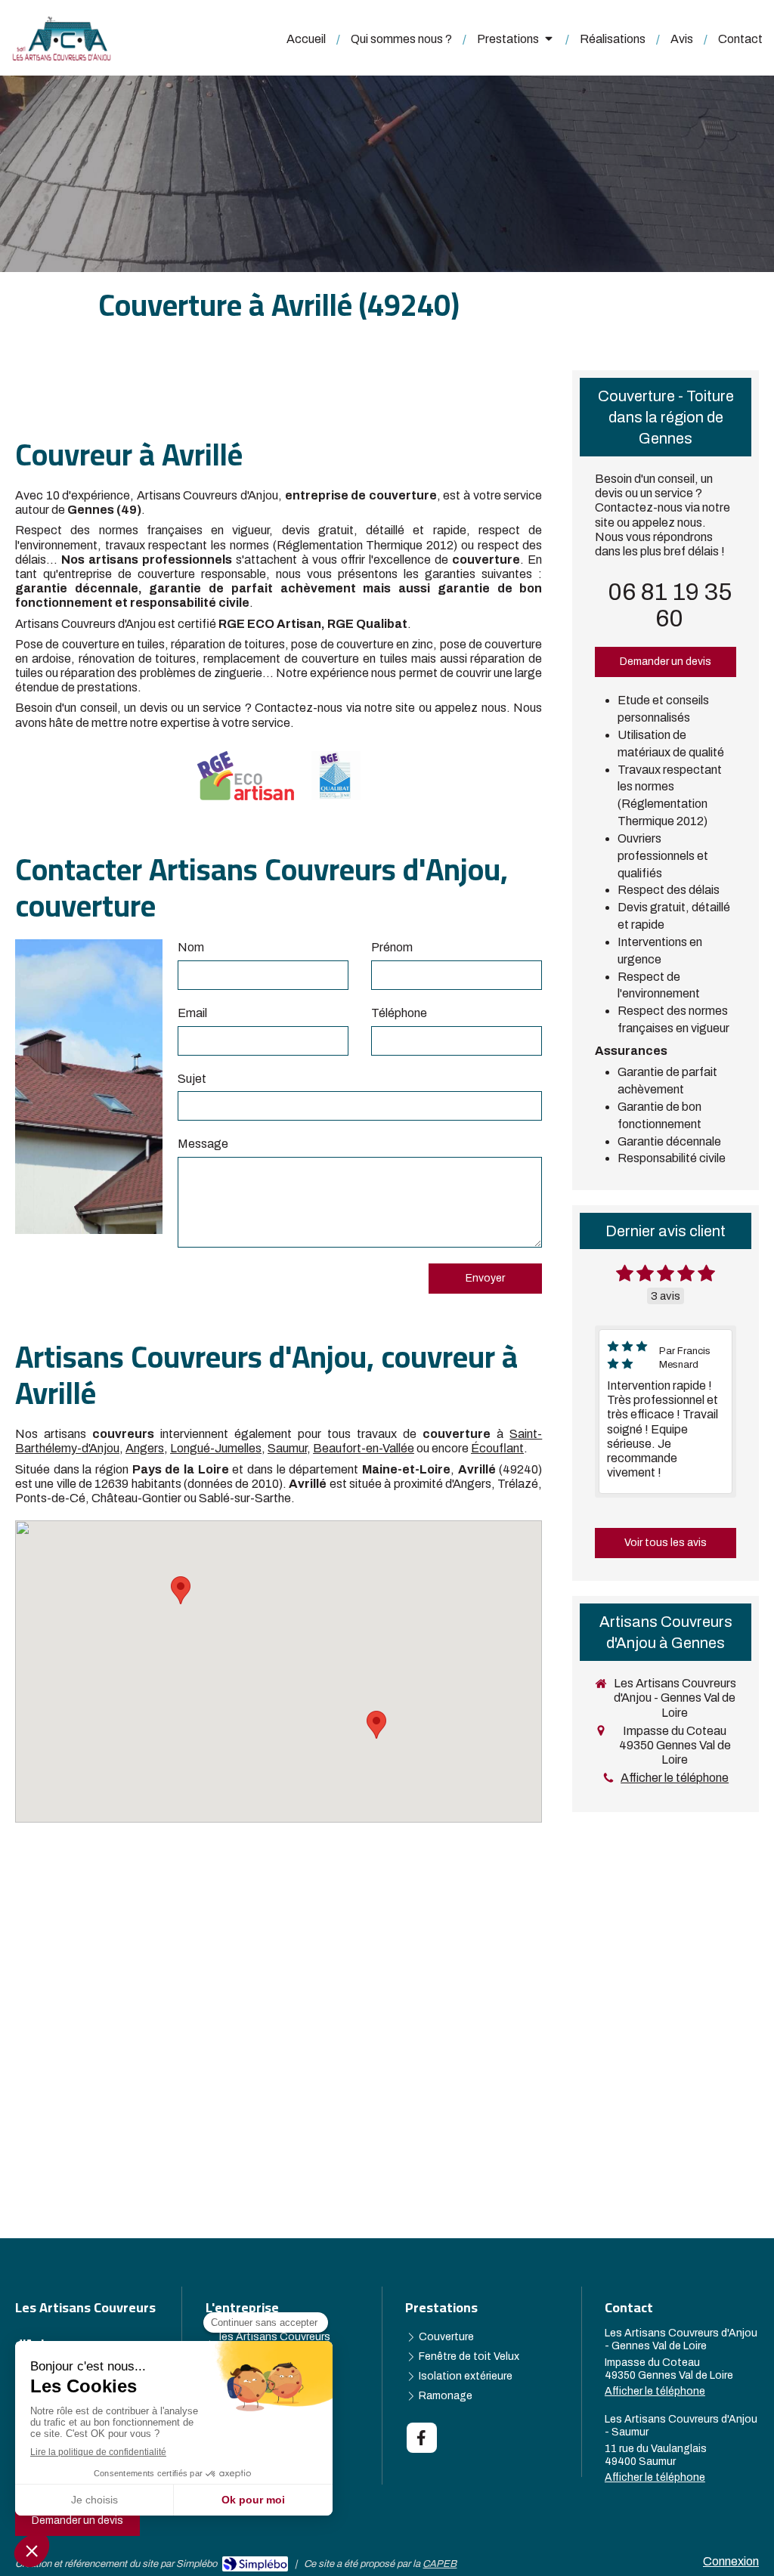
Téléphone (399, 1013)
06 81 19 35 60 (670, 605)
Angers (145, 1448)
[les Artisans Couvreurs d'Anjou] (62, 57)
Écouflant (497, 1448)
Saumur (287, 1448)
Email (192, 1013)
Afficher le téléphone (675, 1778)
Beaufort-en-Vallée (364, 1448)
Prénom (392, 947)
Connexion (731, 2561)
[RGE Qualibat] (336, 776)
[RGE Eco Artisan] (246, 776)
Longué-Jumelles (216, 1448)
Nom (191, 947)
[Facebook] (422, 2438)
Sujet (192, 1079)
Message (203, 1144)
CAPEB (440, 2564)
